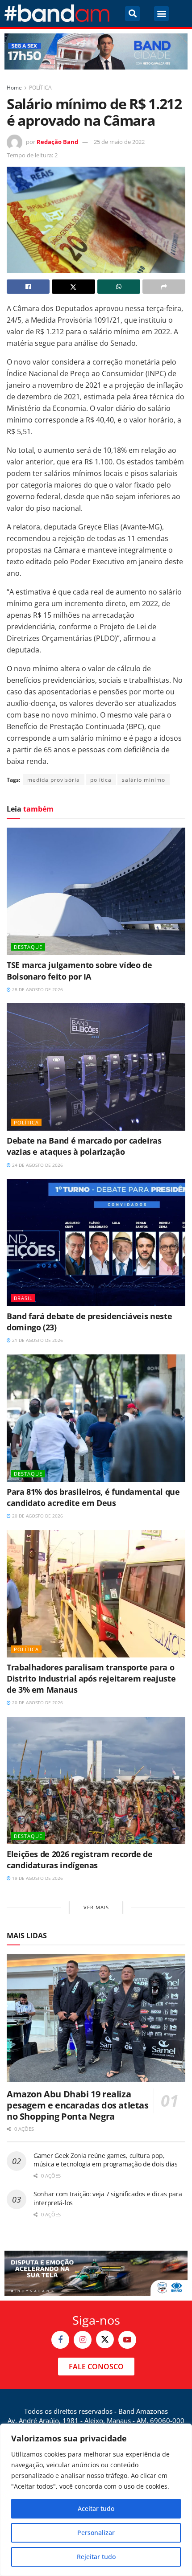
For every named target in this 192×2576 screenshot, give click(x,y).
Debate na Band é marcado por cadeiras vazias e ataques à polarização (84, 1146)
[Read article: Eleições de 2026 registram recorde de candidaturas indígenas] (96, 1780)
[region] (96, 2500)
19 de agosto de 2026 (37, 1878)
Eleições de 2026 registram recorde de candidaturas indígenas (80, 1860)
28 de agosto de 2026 (37, 989)
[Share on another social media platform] (164, 287)
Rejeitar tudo (96, 2557)
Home (14, 88)
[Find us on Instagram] (83, 2340)
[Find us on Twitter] (105, 2339)
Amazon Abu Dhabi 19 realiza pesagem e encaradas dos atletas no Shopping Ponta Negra (78, 2105)
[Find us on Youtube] (127, 2340)
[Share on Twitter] (73, 287)
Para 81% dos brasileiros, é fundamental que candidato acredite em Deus (93, 1497)
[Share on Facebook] (28, 287)
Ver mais (96, 1907)
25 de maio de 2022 (119, 142)
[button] (132, 14)
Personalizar (96, 2533)
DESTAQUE (28, 947)
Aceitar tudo (96, 2508)
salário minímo (144, 780)
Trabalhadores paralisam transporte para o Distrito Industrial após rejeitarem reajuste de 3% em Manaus (91, 1678)
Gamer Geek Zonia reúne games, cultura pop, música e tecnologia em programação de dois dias (106, 2160)
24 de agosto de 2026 (37, 1165)
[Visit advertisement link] (96, 51)
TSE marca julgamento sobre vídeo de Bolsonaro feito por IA (79, 970)
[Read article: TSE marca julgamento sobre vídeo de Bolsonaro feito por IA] (96, 891)
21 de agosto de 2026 (37, 1340)
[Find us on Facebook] (60, 2340)
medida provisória (54, 780)
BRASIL (23, 1298)
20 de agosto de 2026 (37, 1516)
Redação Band (57, 142)
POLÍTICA (40, 88)
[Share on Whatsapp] (119, 287)
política (101, 780)
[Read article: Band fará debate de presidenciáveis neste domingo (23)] (96, 1243)
